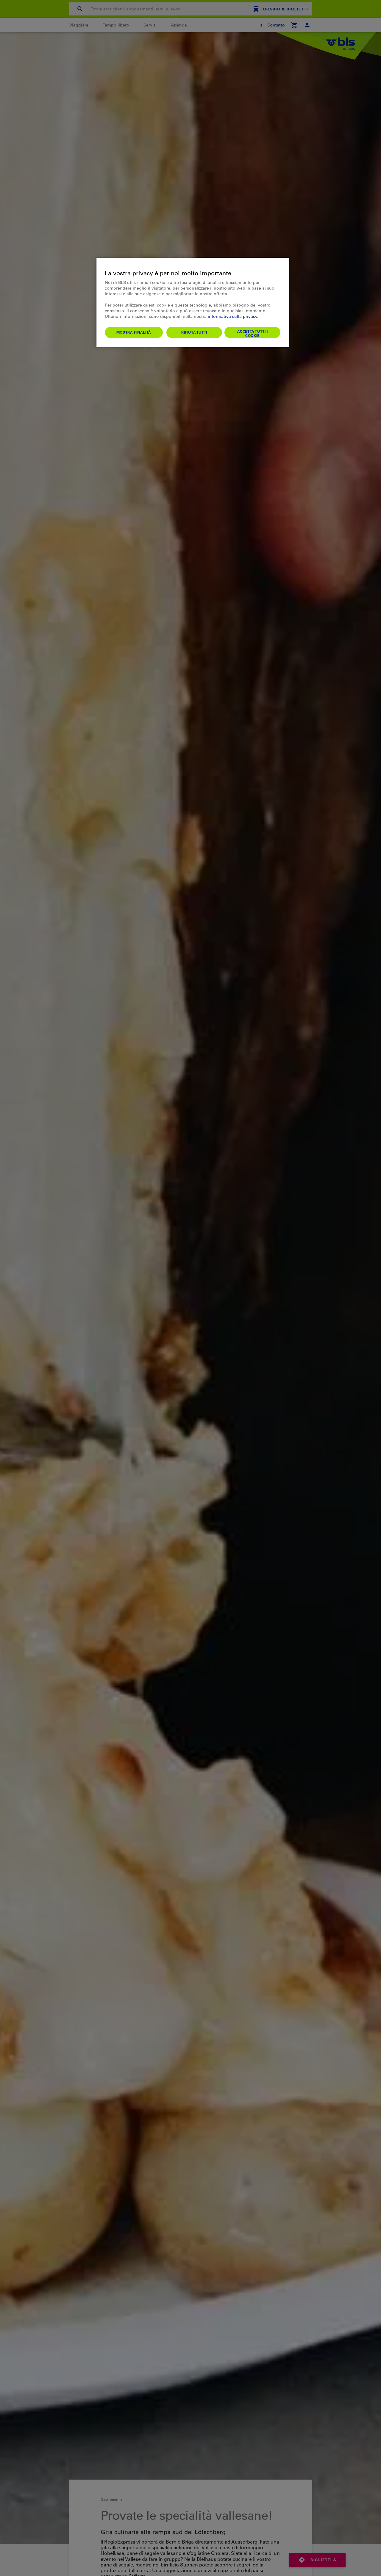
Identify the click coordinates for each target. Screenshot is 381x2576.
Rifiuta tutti (194, 332)
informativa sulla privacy (232, 316)
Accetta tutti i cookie (253, 333)
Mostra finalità (134, 332)
